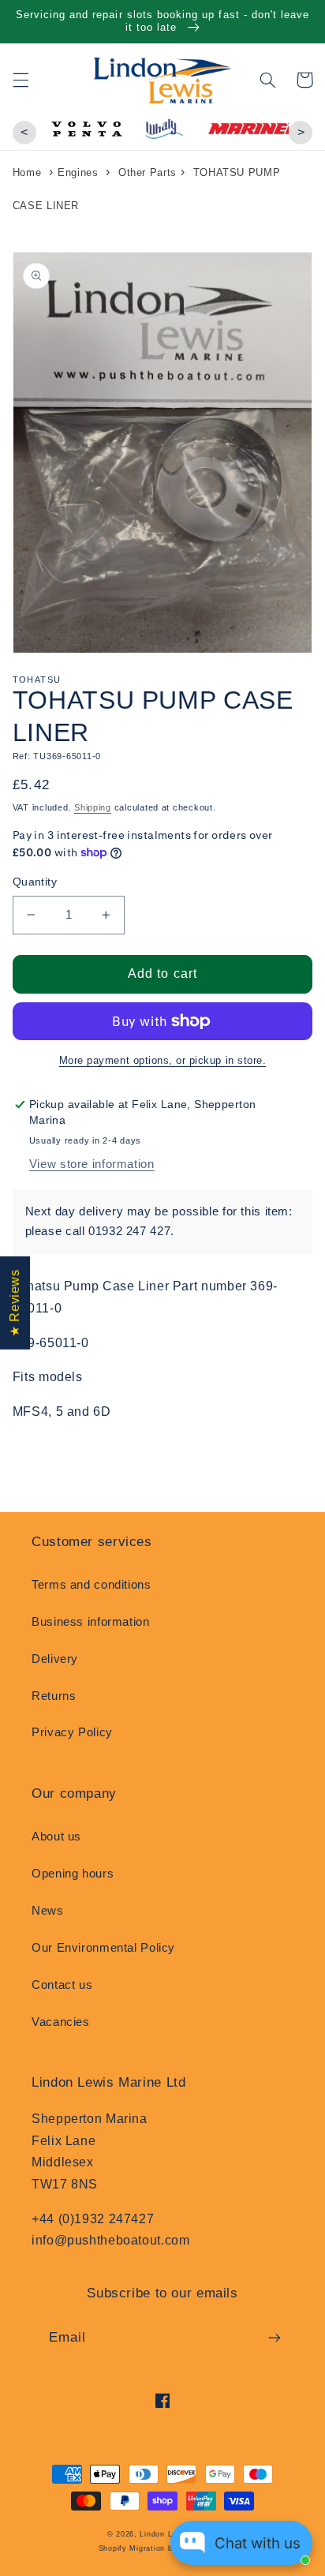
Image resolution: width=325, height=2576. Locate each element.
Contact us (62, 1985)
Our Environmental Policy (103, 1948)
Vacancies (61, 2022)
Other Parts (148, 172)
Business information (91, 1622)
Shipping (93, 807)
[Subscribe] (275, 2338)
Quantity (35, 882)
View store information (92, 1164)
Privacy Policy (72, 1732)
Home (27, 172)
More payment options (114, 1061)
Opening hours (73, 1874)
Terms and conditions (92, 1585)
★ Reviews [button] (15, 1303)
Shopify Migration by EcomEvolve (163, 2548)
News (48, 1911)
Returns (54, 1696)
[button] (21, 80)
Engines (78, 172)
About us (56, 1837)
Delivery (55, 1659)
